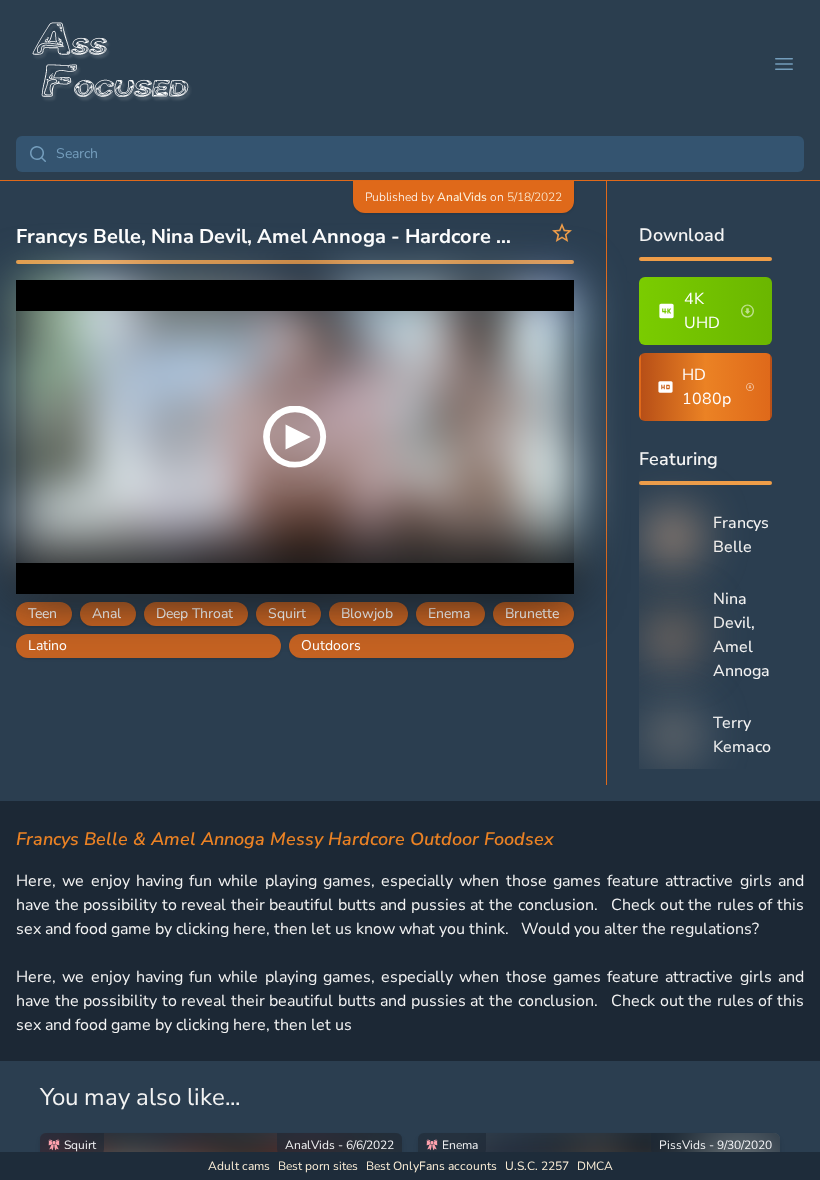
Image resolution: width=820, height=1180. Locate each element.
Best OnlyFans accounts (431, 1166)
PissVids (682, 1145)
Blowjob (367, 613)
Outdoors (331, 645)
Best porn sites (318, 1166)
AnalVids (462, 197)
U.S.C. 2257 (537, 1166)
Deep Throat (194, 613)
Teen (42, 613)
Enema (449, 613)
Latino (47, 645)
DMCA (595, 1166)
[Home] (112, 64)
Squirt (287, 613)
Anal (106, 613)
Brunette (532, 613)
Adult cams (239, 1166)
